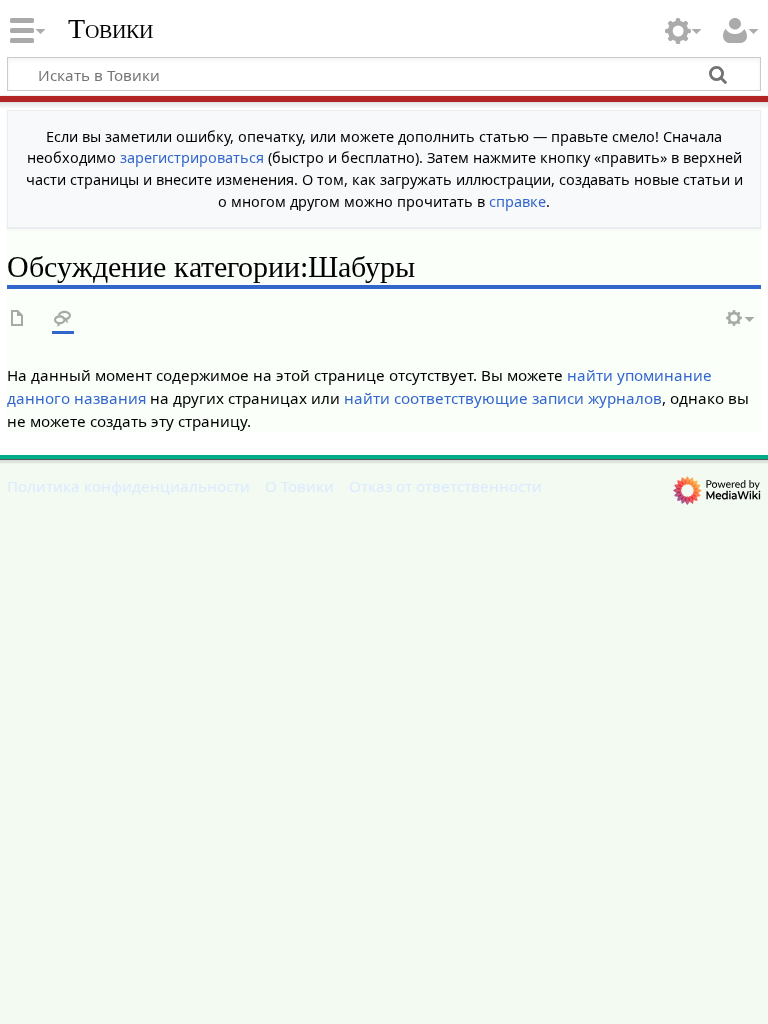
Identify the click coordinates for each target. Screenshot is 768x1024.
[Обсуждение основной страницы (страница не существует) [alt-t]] (63, 319)
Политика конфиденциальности (128, 486)
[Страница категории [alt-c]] (18, 319)
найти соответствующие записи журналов (503, 398)
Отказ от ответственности (445, 486)
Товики (110, 29)
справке (517, 201)
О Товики (299, 486)
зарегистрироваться (192, 157)
